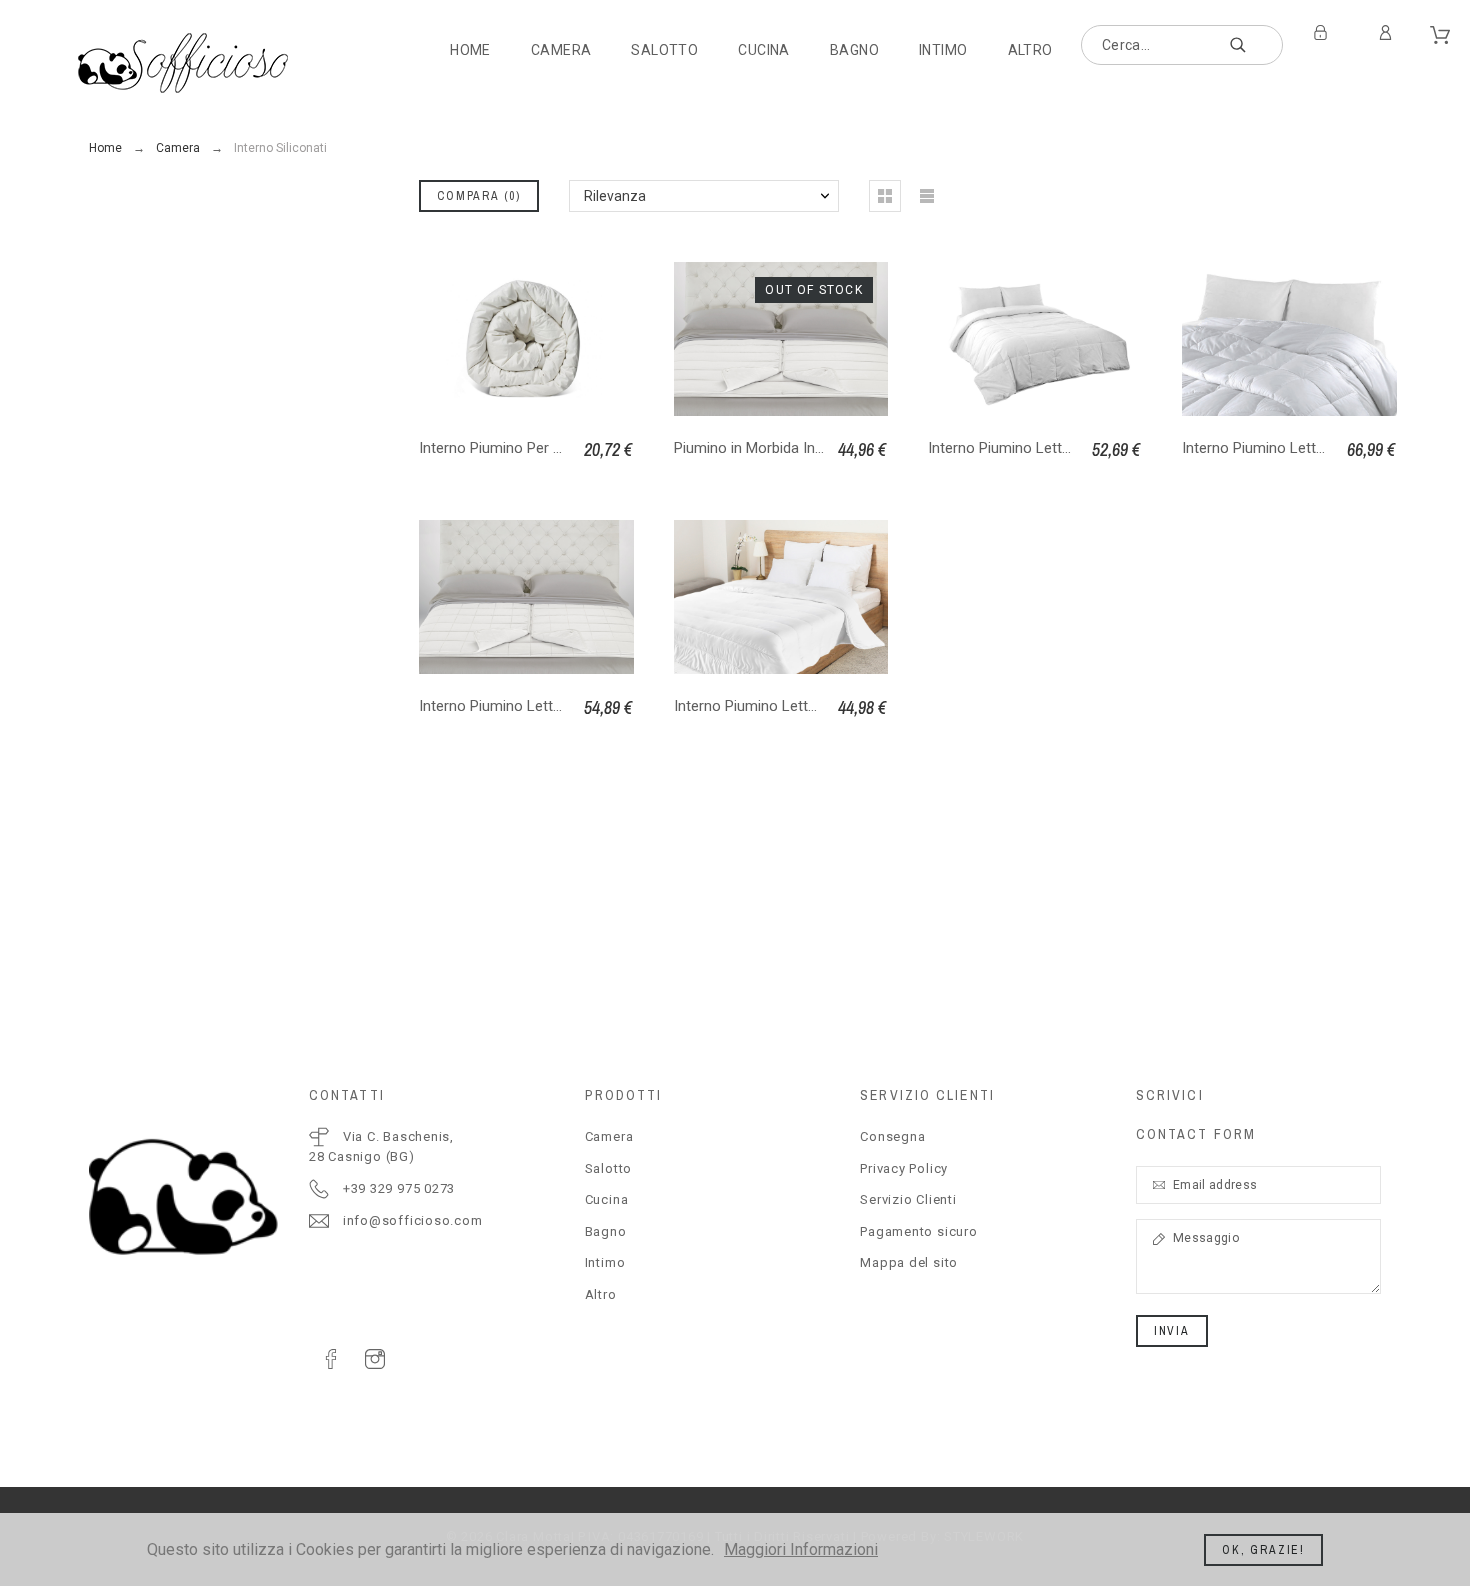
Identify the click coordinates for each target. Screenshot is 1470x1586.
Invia (1172, 1331)
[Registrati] (1324, 32)
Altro (601, 1294)
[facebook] (331, 1359)
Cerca (1258, 45)
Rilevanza (615, 196)
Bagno (606, 1231)
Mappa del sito (909, 1262)
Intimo (605, 1262)
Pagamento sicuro (918, 1231)
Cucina (607, 1199)
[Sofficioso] (184, 63)
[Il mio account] (1389, 32)
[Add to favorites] (860, 339)
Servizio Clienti (908, 1199)
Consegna (892, 1136)
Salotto (608, 1168)
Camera (609, 1136)
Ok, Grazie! (1263, 1550)
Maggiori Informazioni (801, 1549)
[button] (701, 339)
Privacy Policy (904, 1168)
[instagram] (375, 1359)
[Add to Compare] (806, 339)
